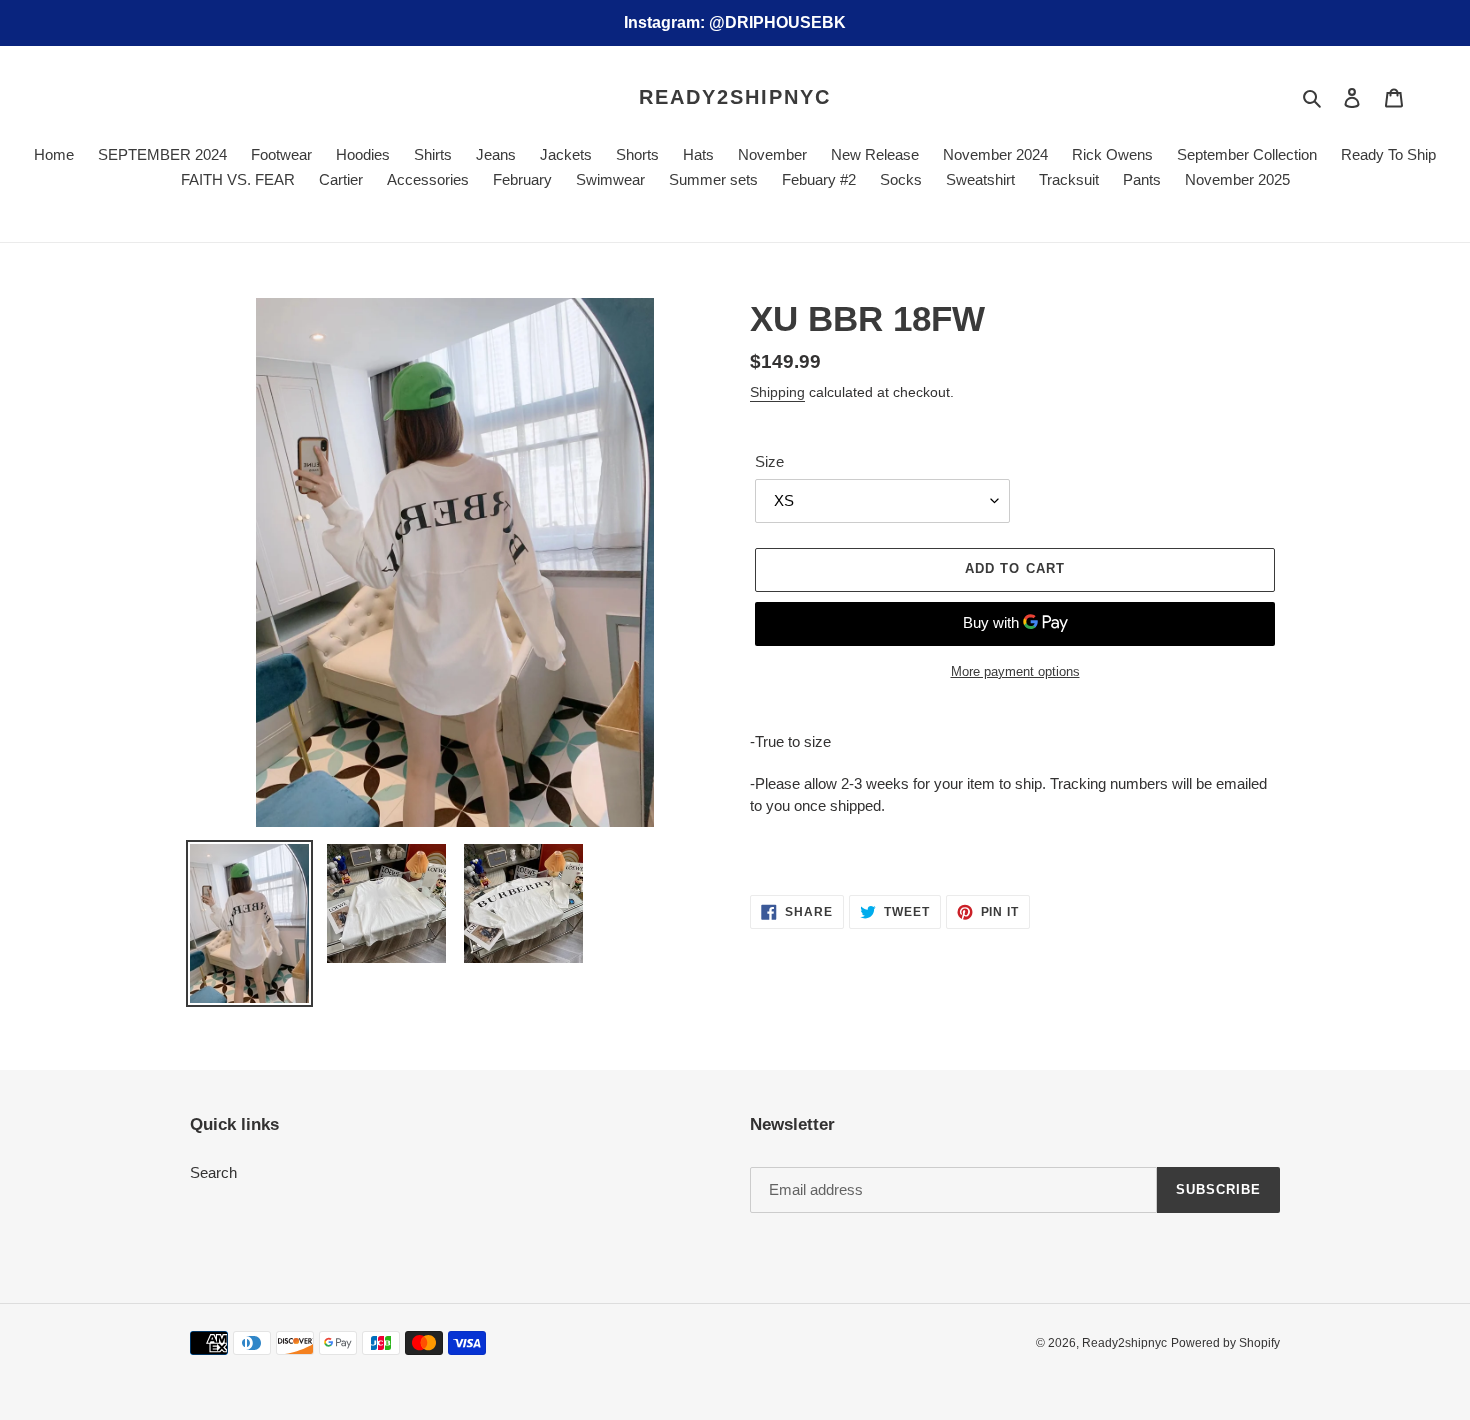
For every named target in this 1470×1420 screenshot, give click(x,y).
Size (769, 461)
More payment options (1015, 671)
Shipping (777, 392)
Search (213, 1172)
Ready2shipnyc (735, 97)
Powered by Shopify (1225, 1343)
